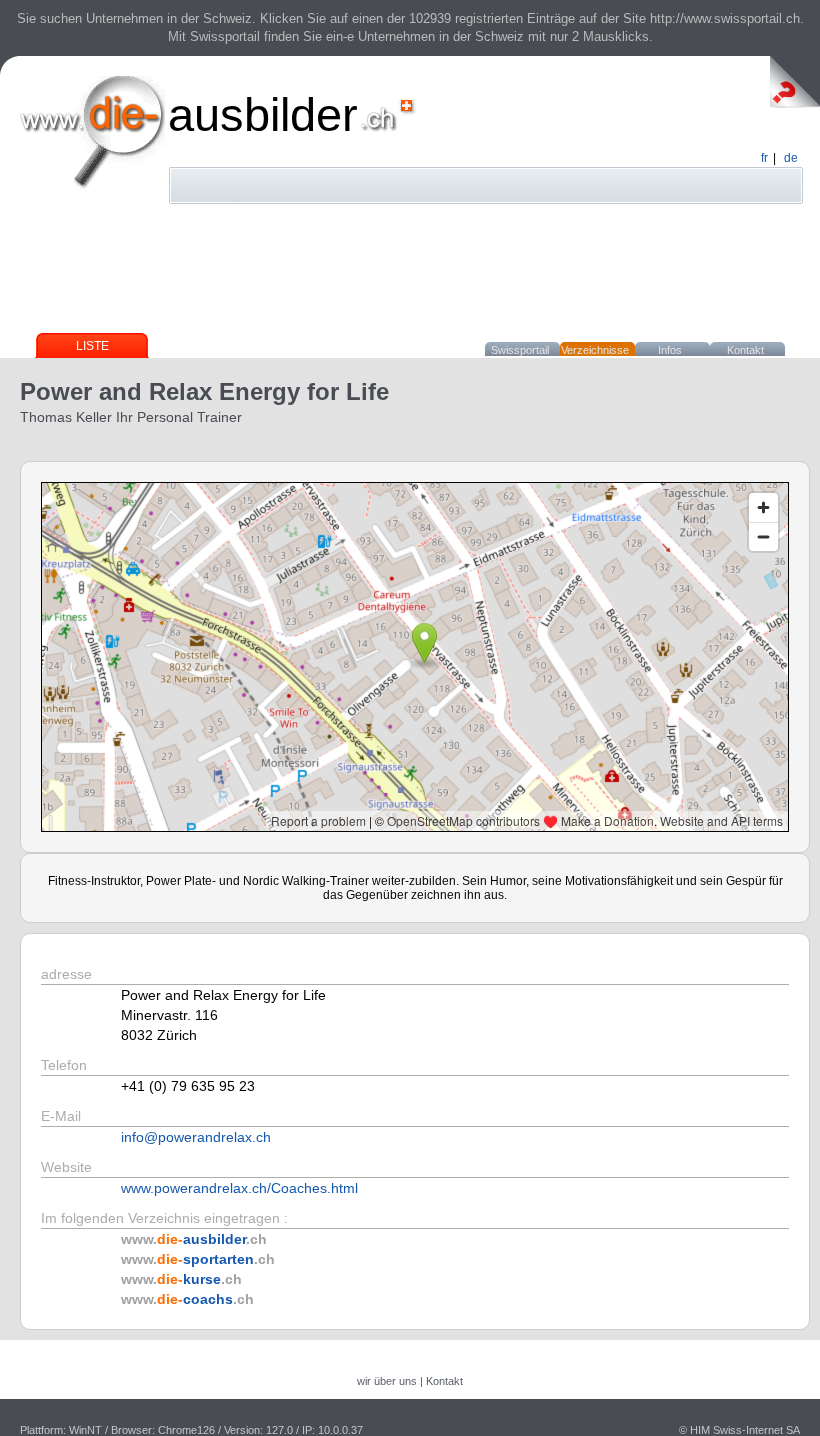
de (791, 158)
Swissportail (520, 350)
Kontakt (745, 350)
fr (764, 158)
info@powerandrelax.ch (196, 1137)
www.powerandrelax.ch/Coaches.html (239, 1188)
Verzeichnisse (595, 350)
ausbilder (263, 114)
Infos (670, 350)
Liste (92, 346)
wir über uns (387, 1381)
